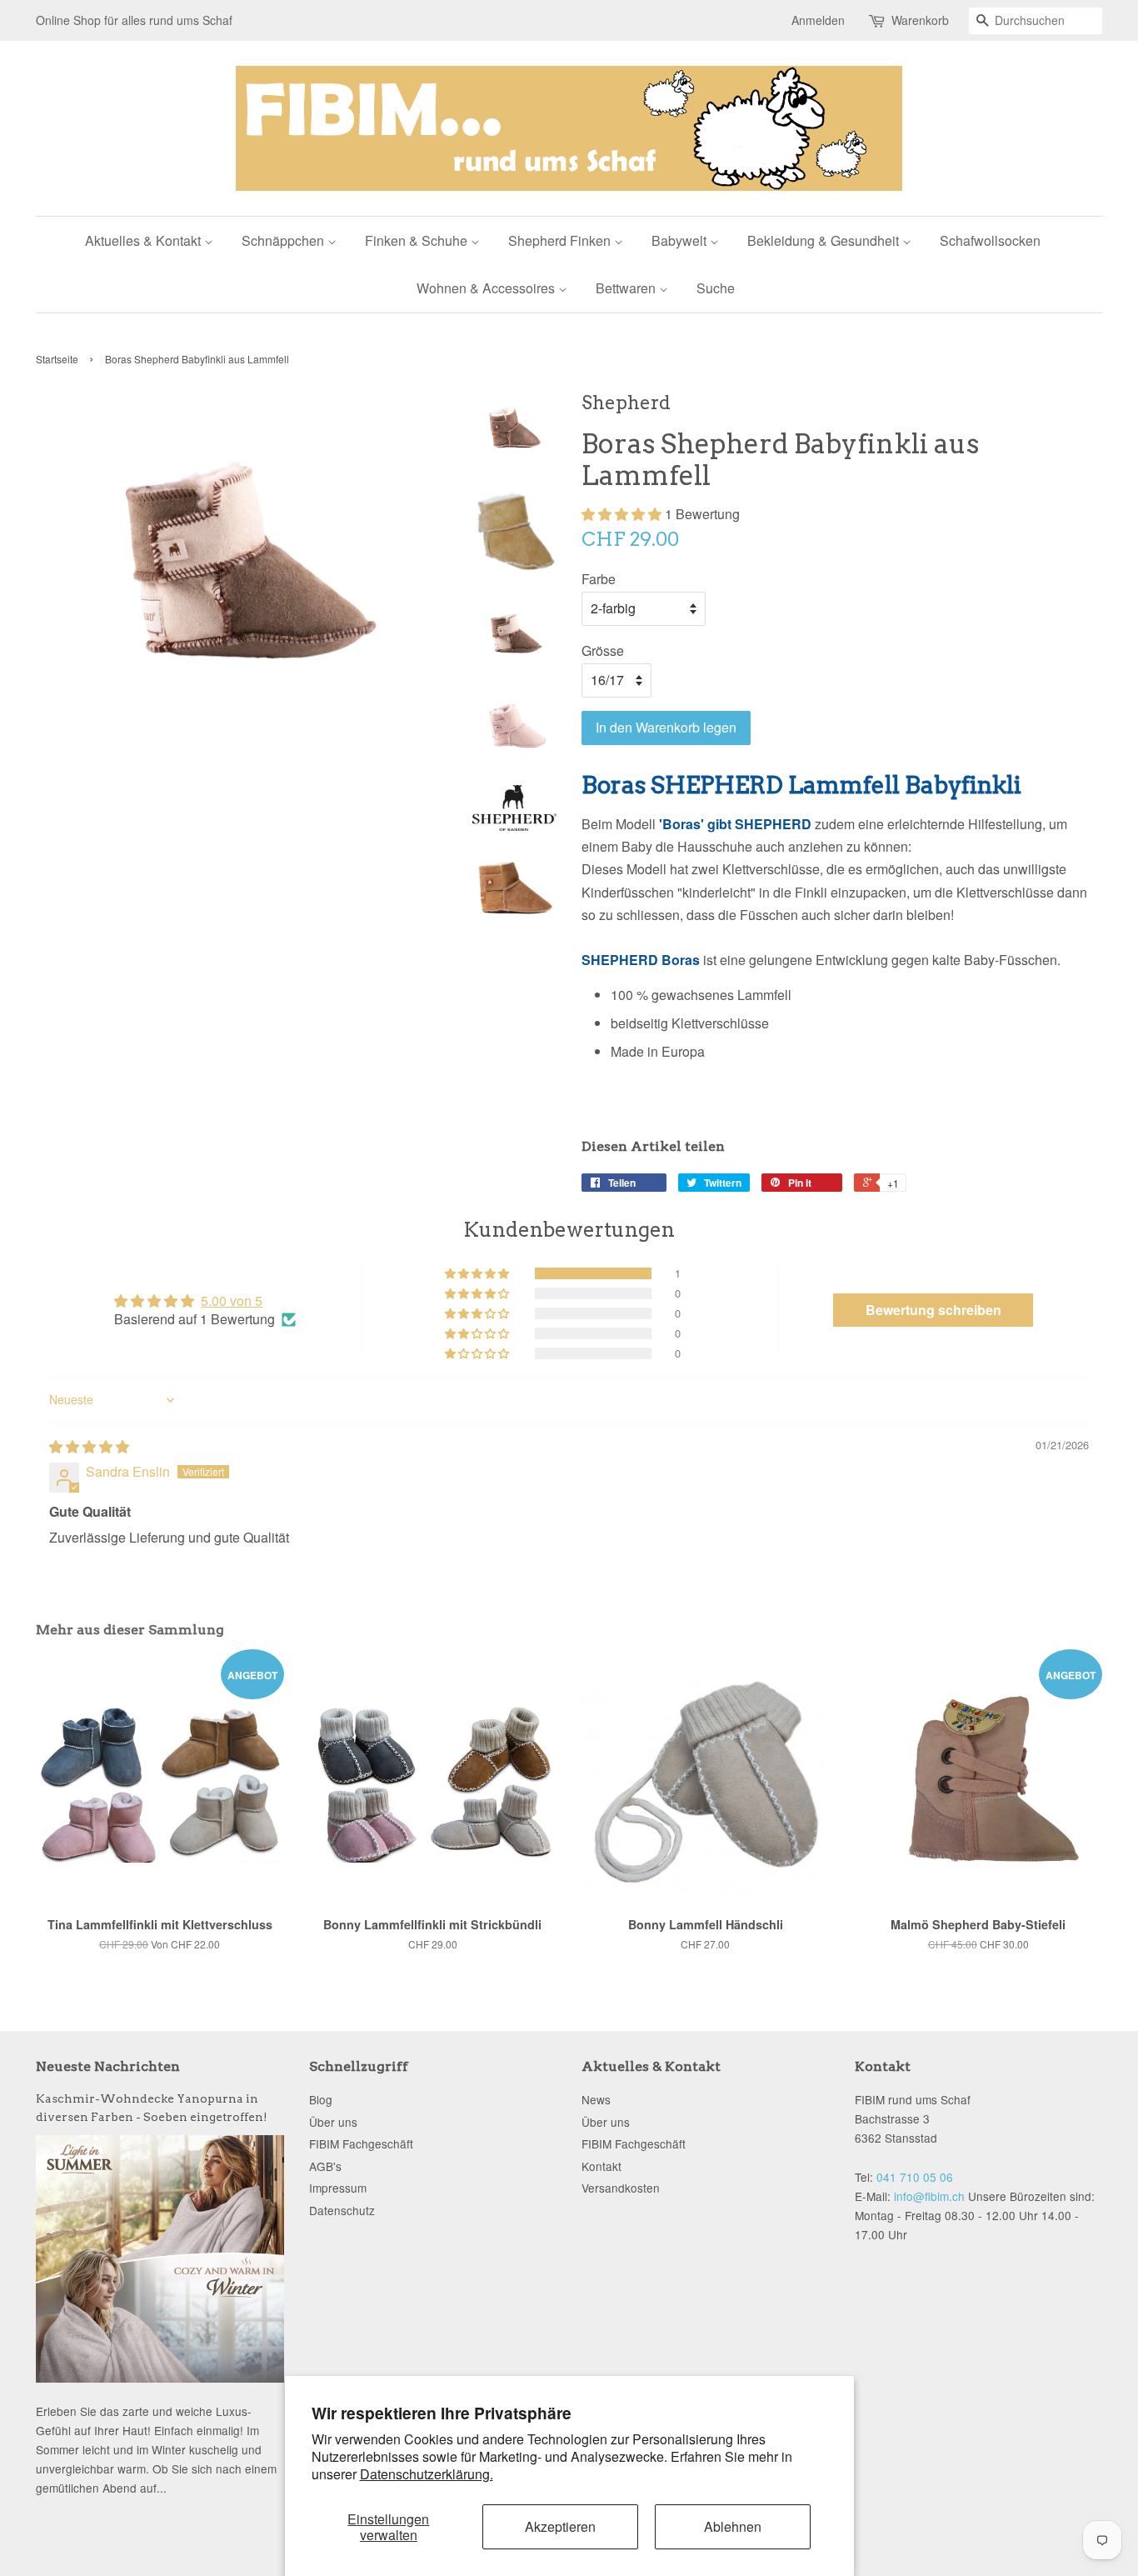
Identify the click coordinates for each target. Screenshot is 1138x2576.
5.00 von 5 (232, 1301)
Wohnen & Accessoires (487, 288)
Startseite (57, 359)
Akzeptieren (560, 2526)
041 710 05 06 (915, 2177)
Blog (321, 2099)
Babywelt (681, 240)
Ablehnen (733, 2526)
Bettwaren (627, 288)
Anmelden (818, 20)
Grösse (603, 650)
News (596, 2099)
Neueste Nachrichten (108, 2066)
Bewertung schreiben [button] (933, 1310)
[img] (89, 1446)
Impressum (338, 2188)
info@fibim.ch (929, 2196)
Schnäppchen (284, 240)
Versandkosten (621, 2188)
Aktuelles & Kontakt (145, 240)
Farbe (599, 579)
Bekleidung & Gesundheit (825, 240)
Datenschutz (342, 2210)
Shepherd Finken (561, 240)
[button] (623, 514)
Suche (716, 288)
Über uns (333, 2122)
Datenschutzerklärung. (427, 2474)
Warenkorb (920, 20)
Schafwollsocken (990, 240)
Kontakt (601, 2166)
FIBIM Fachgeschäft (361, 2143)
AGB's (325, 2166)
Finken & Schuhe (418, 240)
